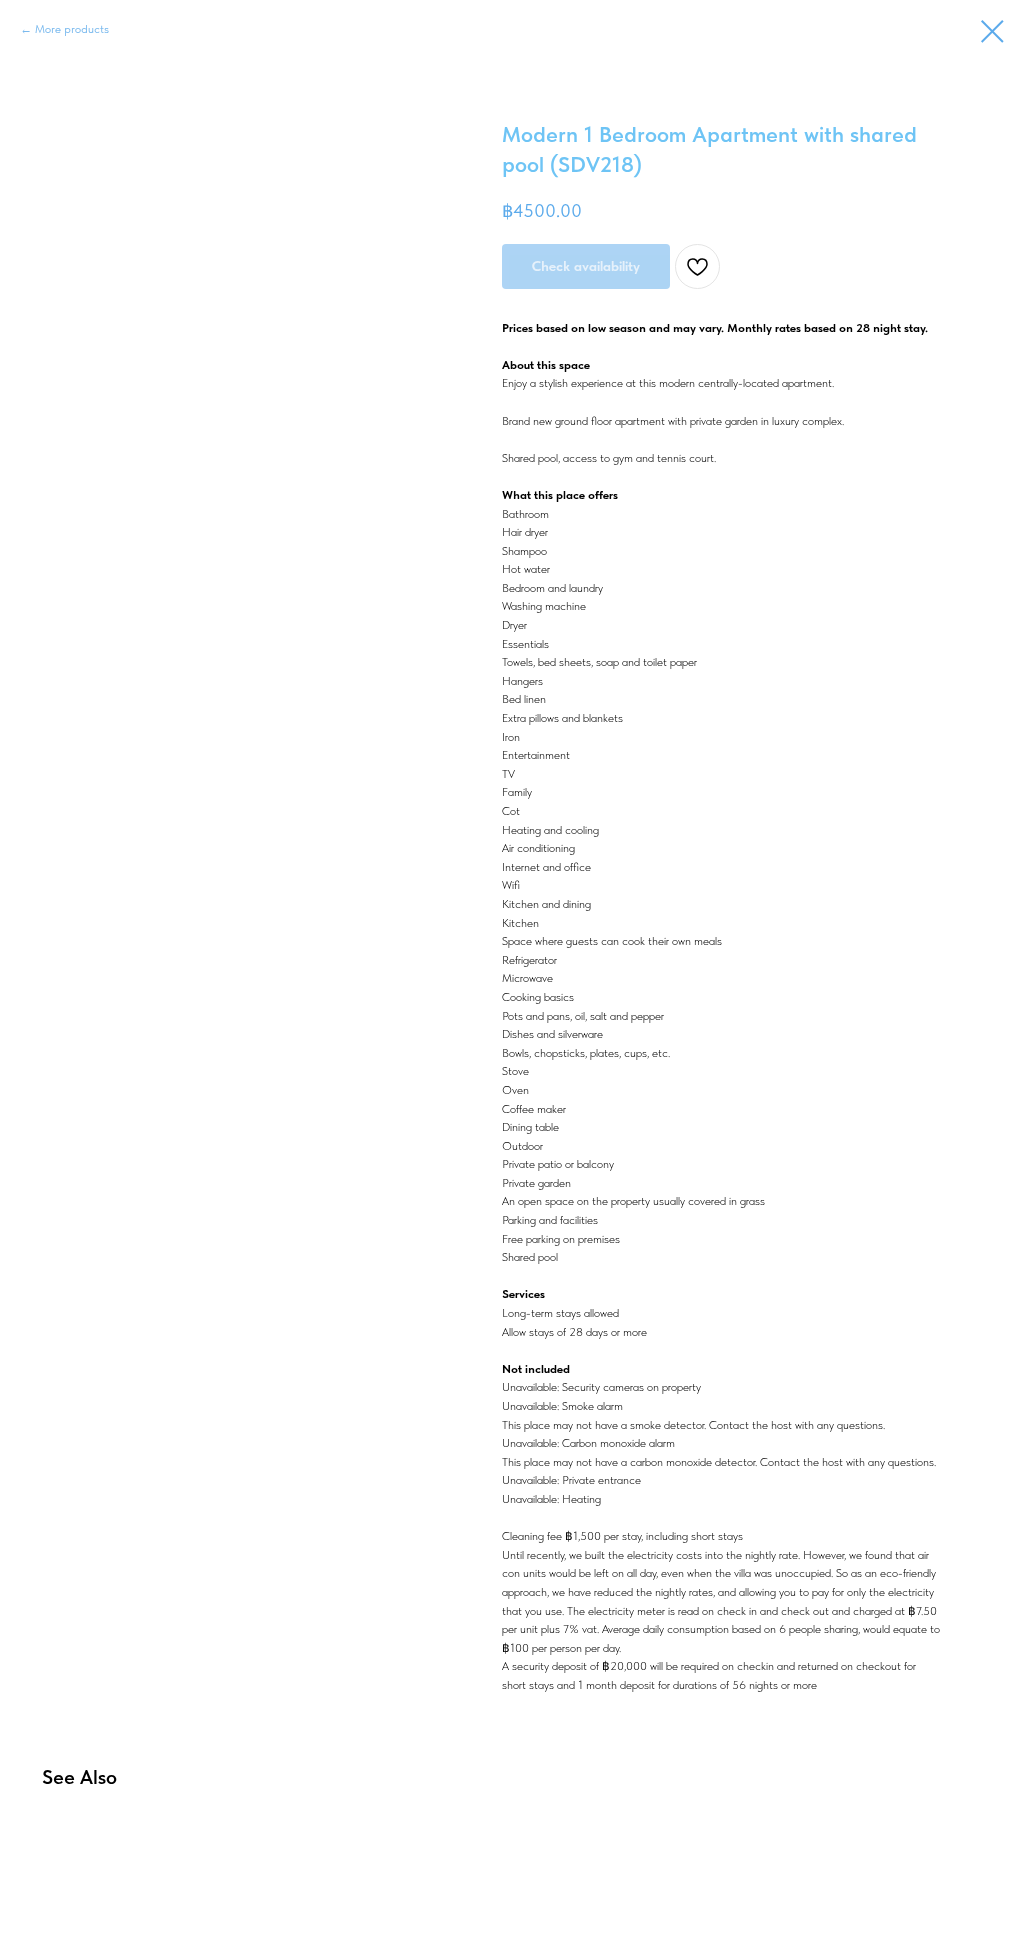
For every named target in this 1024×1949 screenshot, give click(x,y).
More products (72, 29)
